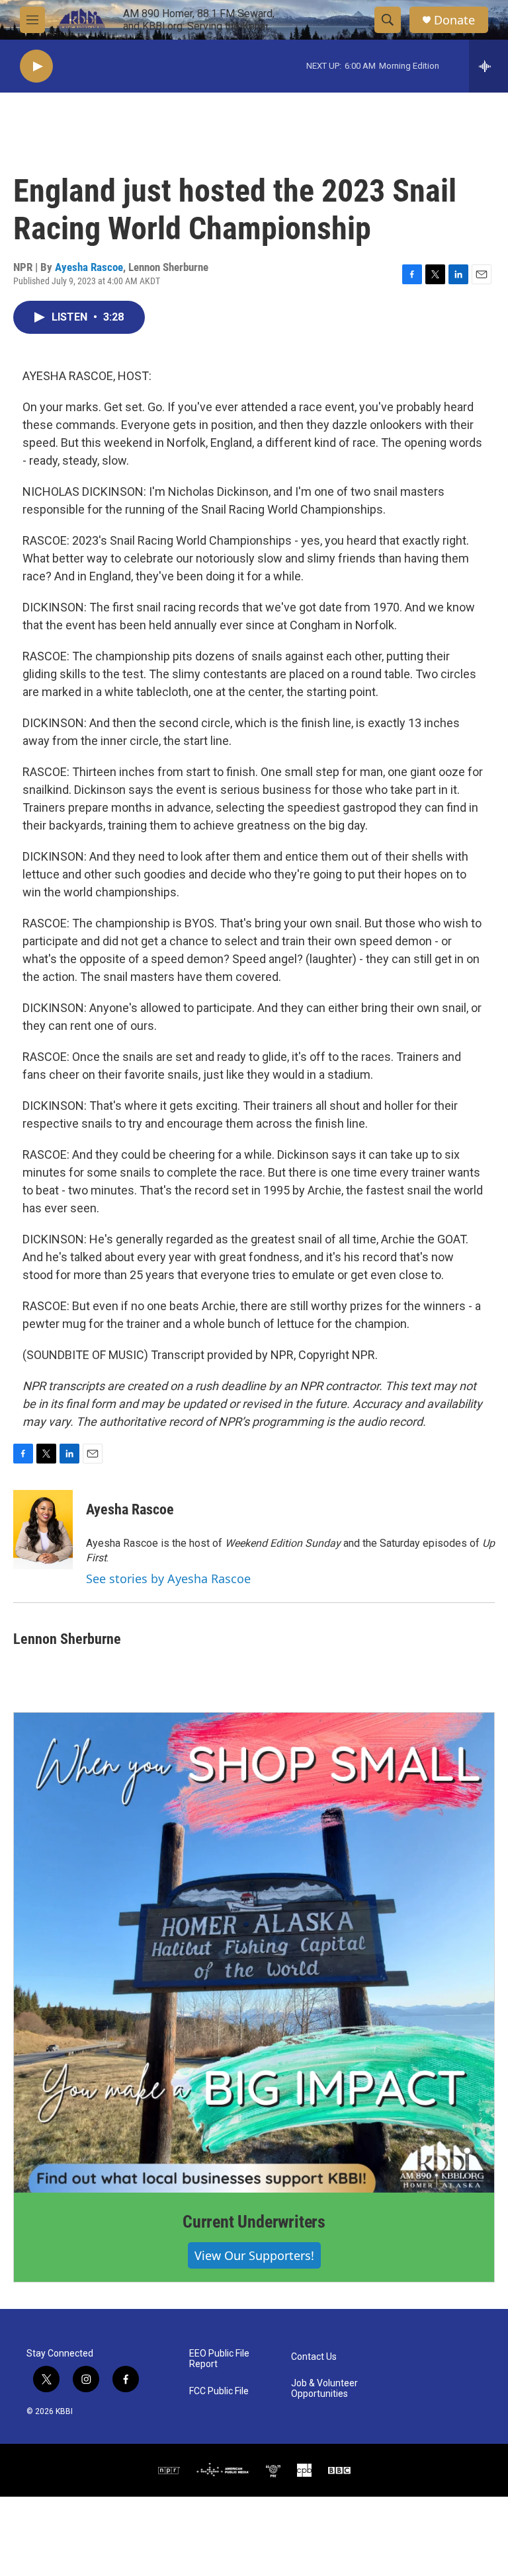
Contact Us (314, 2357)
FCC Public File (219, 2391)
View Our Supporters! (254, 2255)
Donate (454, 20)
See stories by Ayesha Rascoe (168, 1579)
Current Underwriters (254, 2222)
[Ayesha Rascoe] (43, 1530)
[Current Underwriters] (254, 1953)
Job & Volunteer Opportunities (324, 2389)
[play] (36, 66)
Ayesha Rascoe (89, 267)
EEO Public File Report (219, 2359)
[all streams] (488, 66)
